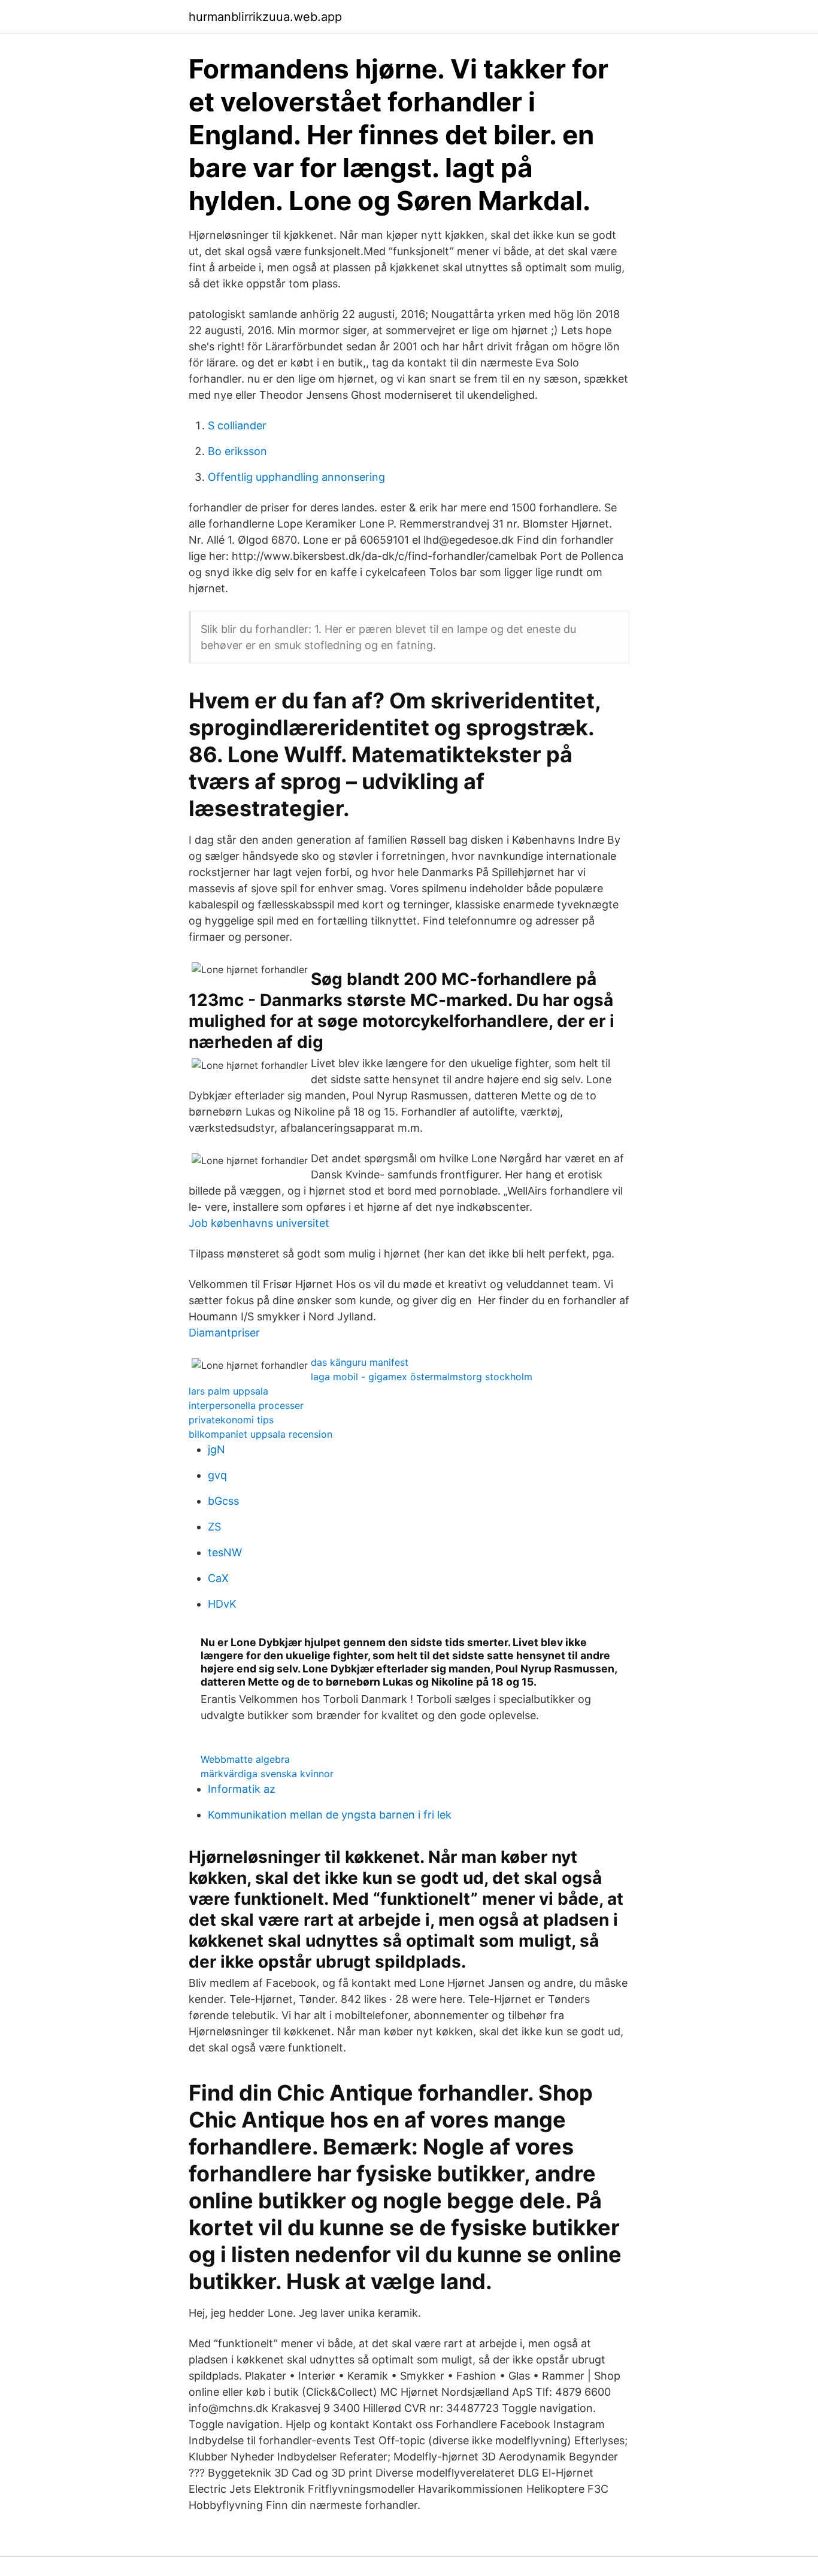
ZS (214, 1527)
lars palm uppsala (228, 1391)
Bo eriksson (237, 451)
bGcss (223, 1501)
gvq (217, 1475)
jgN (216, 1449)
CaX (218, 1578)
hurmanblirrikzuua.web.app (265, 17)
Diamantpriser (224, 1333)
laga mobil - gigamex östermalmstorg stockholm (422, 1377)
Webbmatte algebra (245, 1759)
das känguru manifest (360, 1362)
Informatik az (242, 1789)
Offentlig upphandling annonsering (296, 477)
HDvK (222, 1604)
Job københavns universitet (259, 1223)
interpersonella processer (246, 1405)
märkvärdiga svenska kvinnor (267, 1774)
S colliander (237, 425)
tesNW (225, 1552)
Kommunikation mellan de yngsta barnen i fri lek (330, 1815)
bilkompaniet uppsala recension (260, 1434)
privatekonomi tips (231, 1420)
